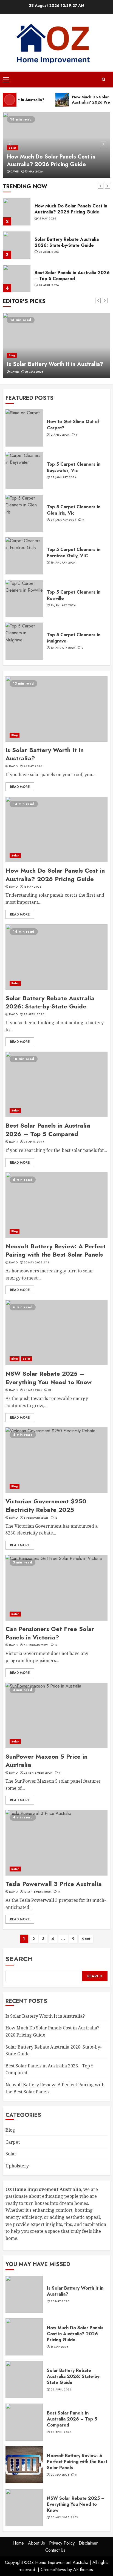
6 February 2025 (36, 1518)
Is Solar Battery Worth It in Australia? (55, 364)
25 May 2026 (34, 372)
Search (19, 1959)
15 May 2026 (34, 172)
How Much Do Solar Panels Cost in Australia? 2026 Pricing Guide (51, 161)
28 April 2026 (49, 252)
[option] (56, 145)
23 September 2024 (38, 1773)
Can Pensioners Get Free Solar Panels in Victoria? (50, 1633)
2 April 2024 (60, 435)
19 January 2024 (63, 563)
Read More (20, 787)
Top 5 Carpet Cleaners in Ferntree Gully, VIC (74, 552)
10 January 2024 (63, 648)
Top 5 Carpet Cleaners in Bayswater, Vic (74, 467)
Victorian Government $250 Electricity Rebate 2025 (46, 1505)
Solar (12, 148)
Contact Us (55, 2550)
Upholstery (17, 2166)
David (15, 172)
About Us (36, 2543)
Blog (12, 355)
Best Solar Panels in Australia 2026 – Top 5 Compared (72, 276)
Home (18, 2543)
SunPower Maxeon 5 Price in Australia (46, 1761)
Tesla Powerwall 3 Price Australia (54, 1884)
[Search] (103, 79)
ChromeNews (53, 2570)
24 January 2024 (64, 520)
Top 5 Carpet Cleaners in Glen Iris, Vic (74, 510)
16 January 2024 (63, 605)
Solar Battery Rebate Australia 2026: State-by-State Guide (67, 242)
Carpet (13, 2142)
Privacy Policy (62, 2543)
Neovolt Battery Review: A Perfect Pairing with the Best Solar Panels (56, 1250)
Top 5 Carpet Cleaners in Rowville (74, 595)
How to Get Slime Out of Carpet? (73, 425)
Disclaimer (88, 2543)
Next (86, 1939)
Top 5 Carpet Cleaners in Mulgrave (74, 638)
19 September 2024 (38, 1892)
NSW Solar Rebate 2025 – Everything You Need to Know (49, 1378)
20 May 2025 (33, 1263)
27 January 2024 (64, 477)
